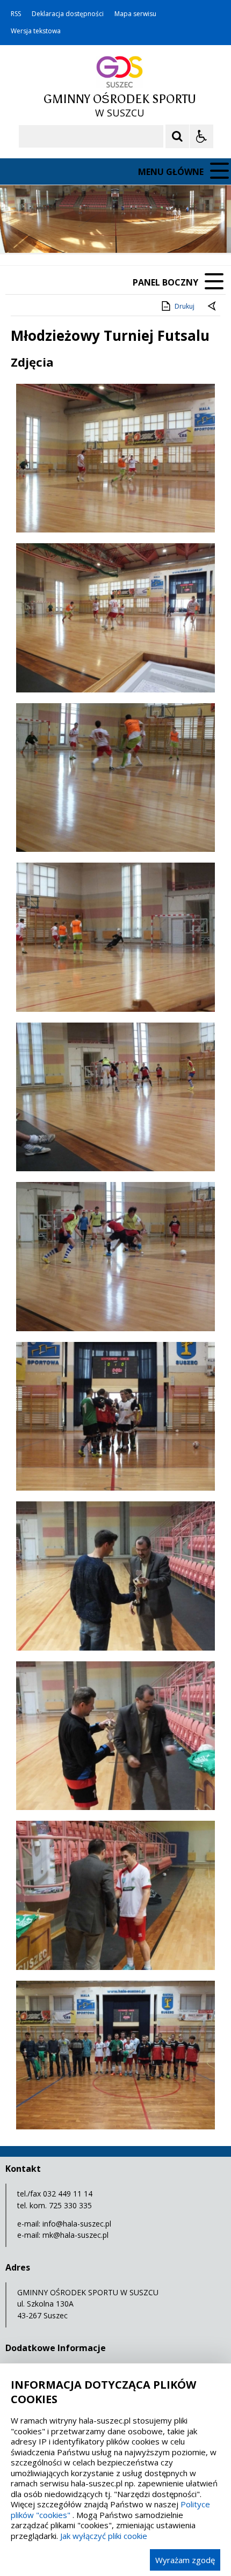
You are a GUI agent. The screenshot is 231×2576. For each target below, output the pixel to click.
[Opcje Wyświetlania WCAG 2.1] (201, 136)
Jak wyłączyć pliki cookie (104, 2536)
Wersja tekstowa (36, 31)
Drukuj (185, 306)
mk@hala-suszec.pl (75, 2235)
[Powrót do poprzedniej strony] (213, 307)
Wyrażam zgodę (185, 2560)
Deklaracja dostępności (68, 14)
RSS (16, 14)
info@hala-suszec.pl (77, 2224)
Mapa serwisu (135, 14)
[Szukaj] (177, 136)
